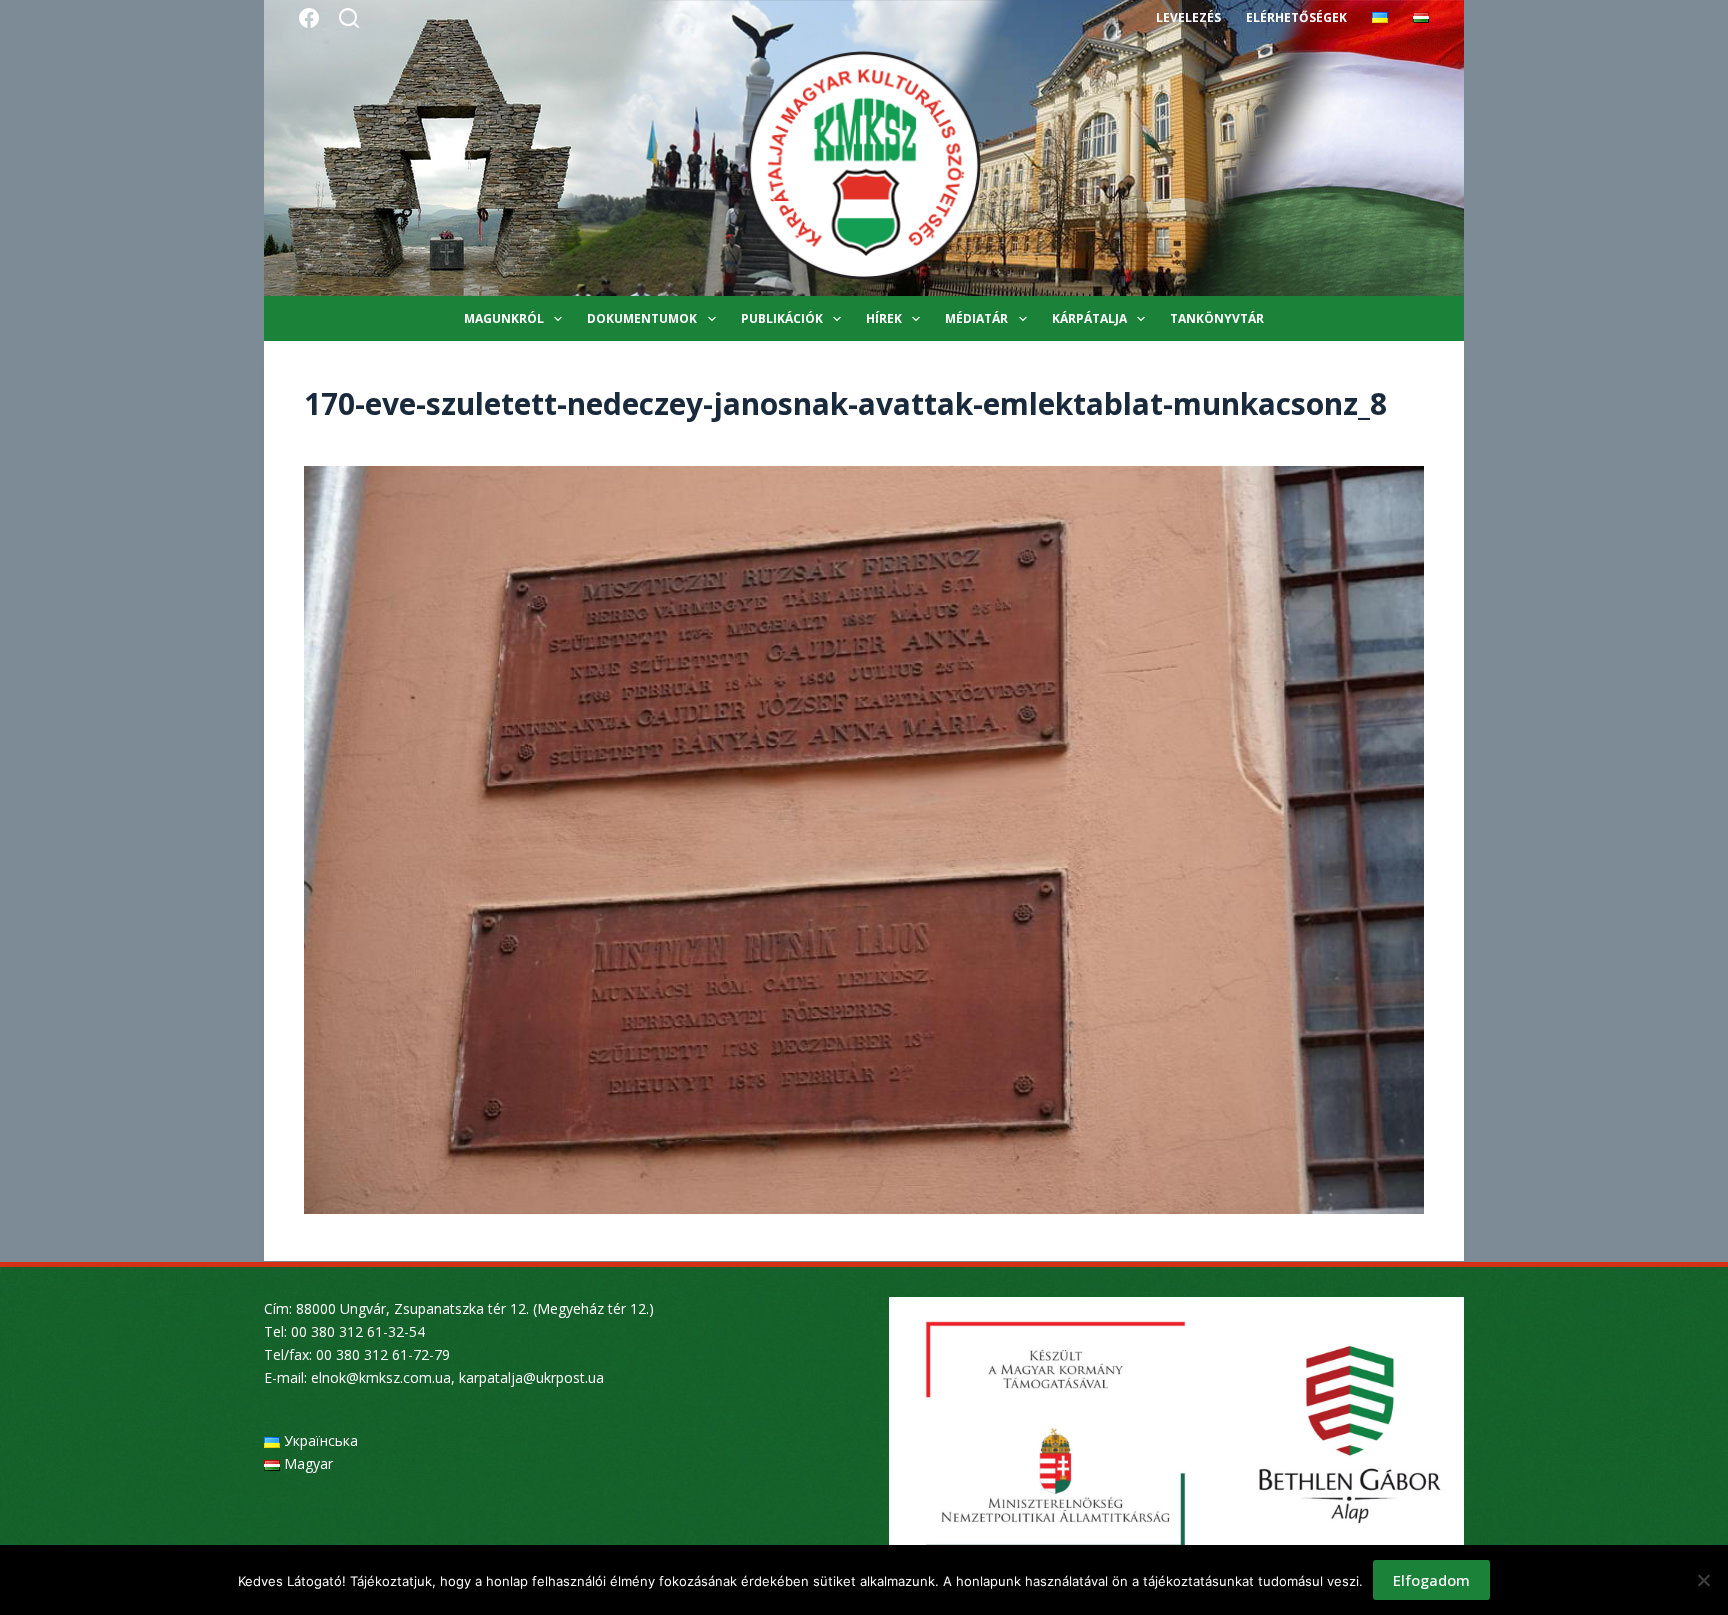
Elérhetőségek (1296, 17)
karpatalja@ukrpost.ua (531, 1377)
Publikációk (782, 318)
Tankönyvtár (1217, 318)
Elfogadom (1431, 1580)
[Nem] (1703, 1580)
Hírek (884, 318)
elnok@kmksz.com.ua (381, 1377)
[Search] (349, 18)
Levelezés (1188, 17)
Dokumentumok (642, 318)
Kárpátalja (1089, 318)
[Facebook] (309, 18)
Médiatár (976, 318)
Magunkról (504, 318)
